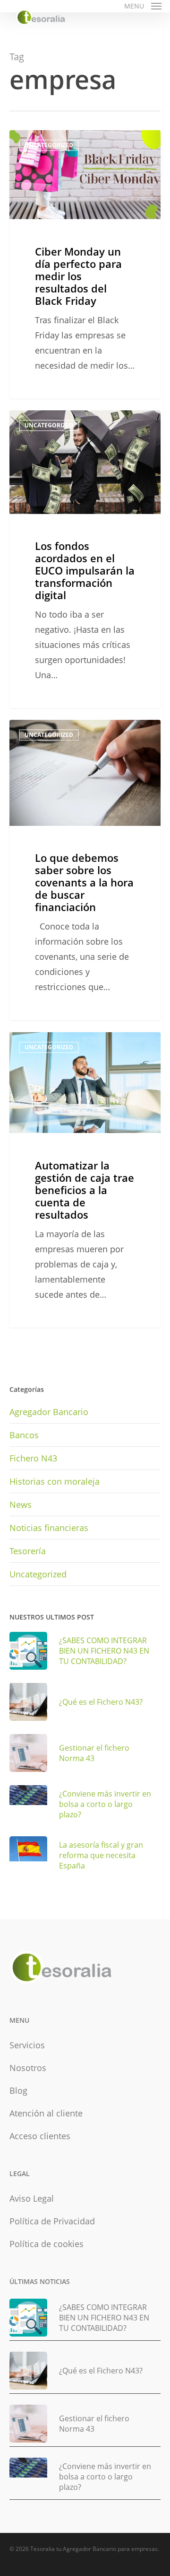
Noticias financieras (49, 1528)
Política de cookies (47, 2244)
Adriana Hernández (54, 141)
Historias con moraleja (55, 1481)
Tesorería (28, 1551)
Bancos (24, 1435)
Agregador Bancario (49, 1412)
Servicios (27, 2045)
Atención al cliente (46, 2113)
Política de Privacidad (52, 2221)
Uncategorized (38, 1574)
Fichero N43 (33, 1458)
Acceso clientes (40, 2136)
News (21, 1505)
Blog (18, 2090)
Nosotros (28, 2068)
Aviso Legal (32, 2198)
